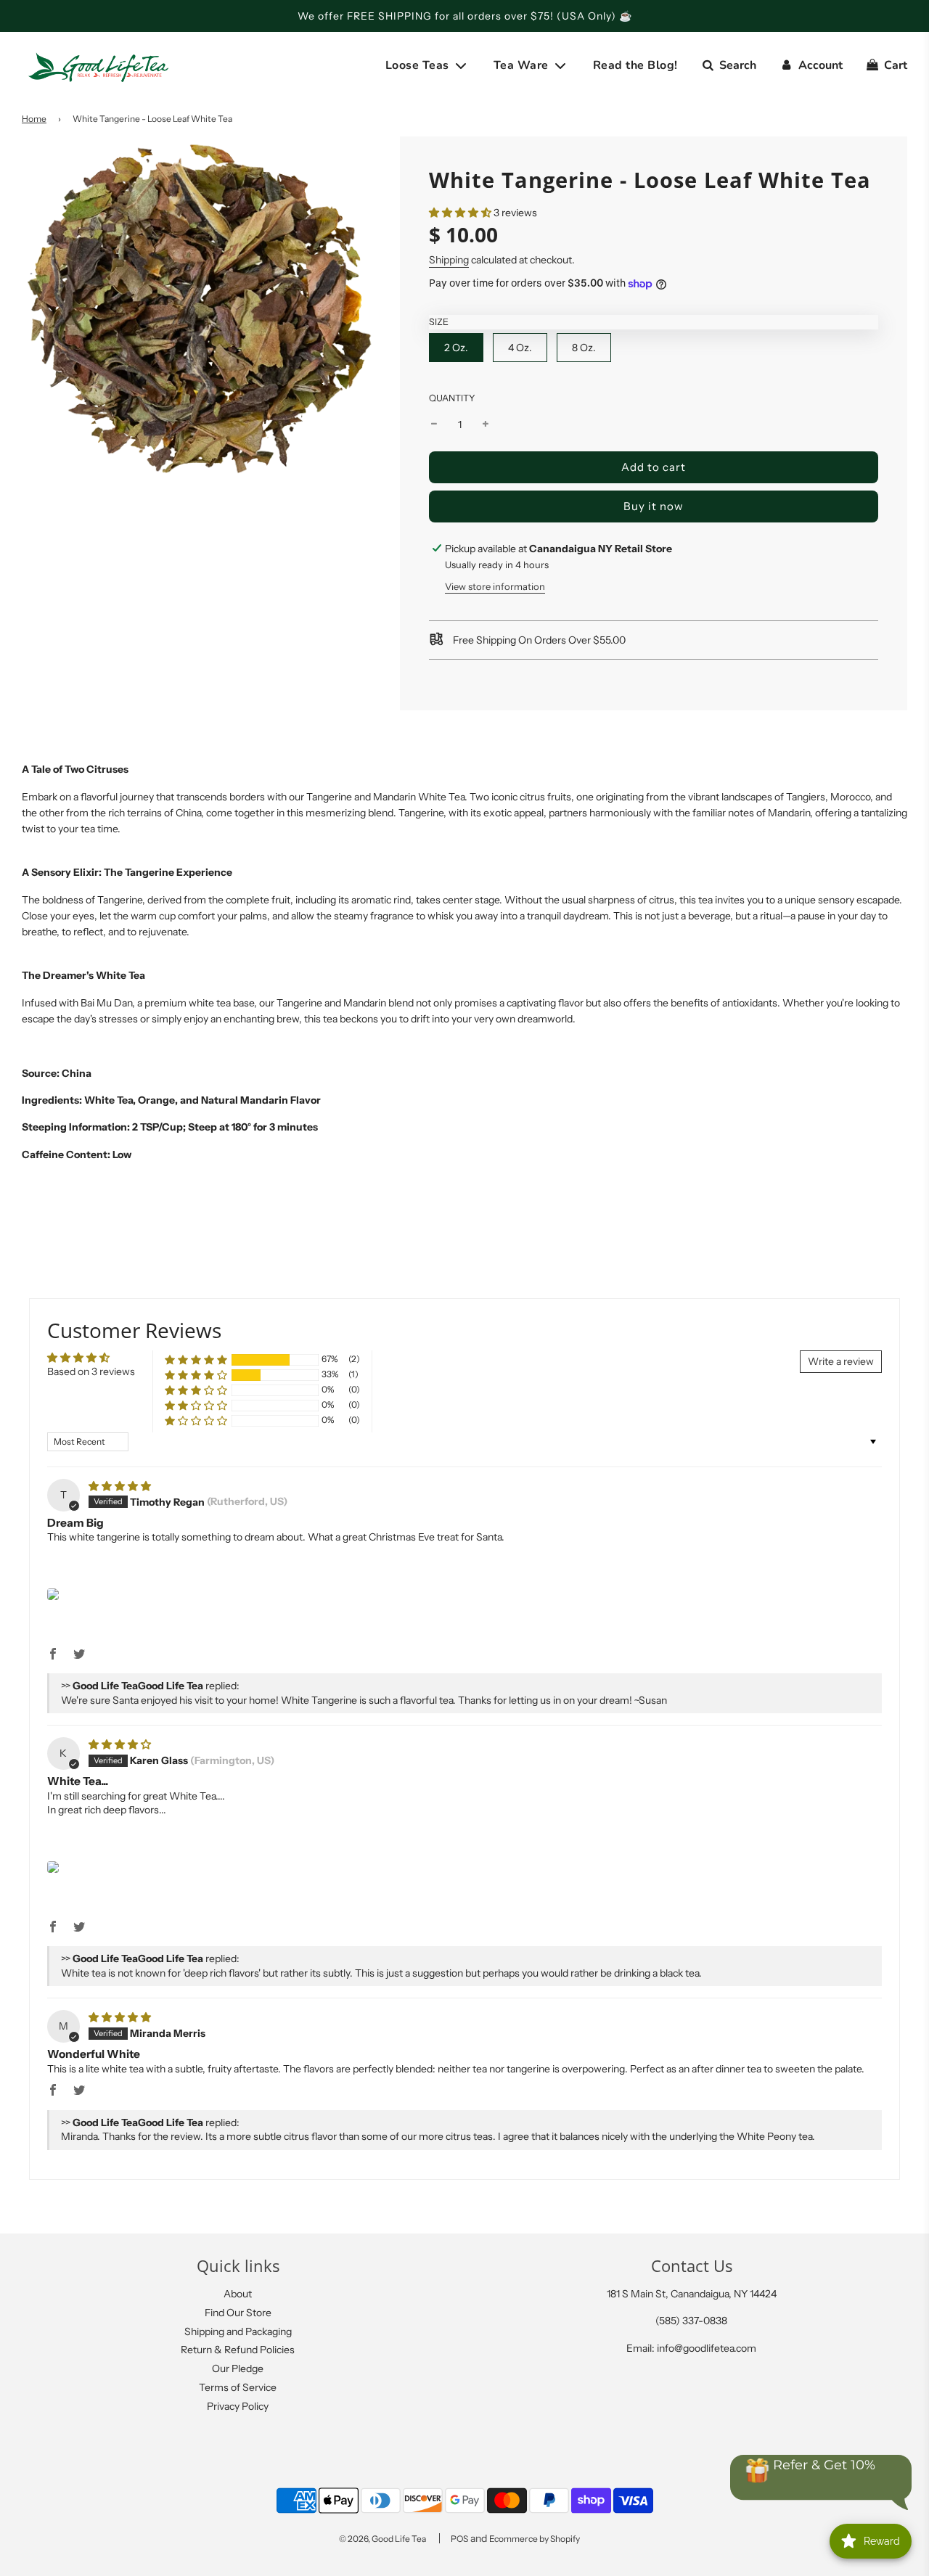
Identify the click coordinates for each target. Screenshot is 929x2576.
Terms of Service (238, 2387)
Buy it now (654, 506)
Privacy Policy (238, 2406)
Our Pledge (238, 2368)
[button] (460, 213)
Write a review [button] (841, 1361)
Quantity (452, 398)
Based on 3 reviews (91, 1371)
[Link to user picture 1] (53, 1594)
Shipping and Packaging (238, 2331)
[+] (486, 424)
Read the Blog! (635, 65)
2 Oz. (456, 348)
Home (34, 119)
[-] (434, 424)
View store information (495, 586)
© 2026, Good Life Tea (382, 2539)
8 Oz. (584, 348)
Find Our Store (238, 2313)
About (238, 2294)
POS (459, 2539)
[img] (120, 1486)
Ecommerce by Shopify (535, 2539)
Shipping (449, 260)
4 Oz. (520, 348)
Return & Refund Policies (238, 2350)
